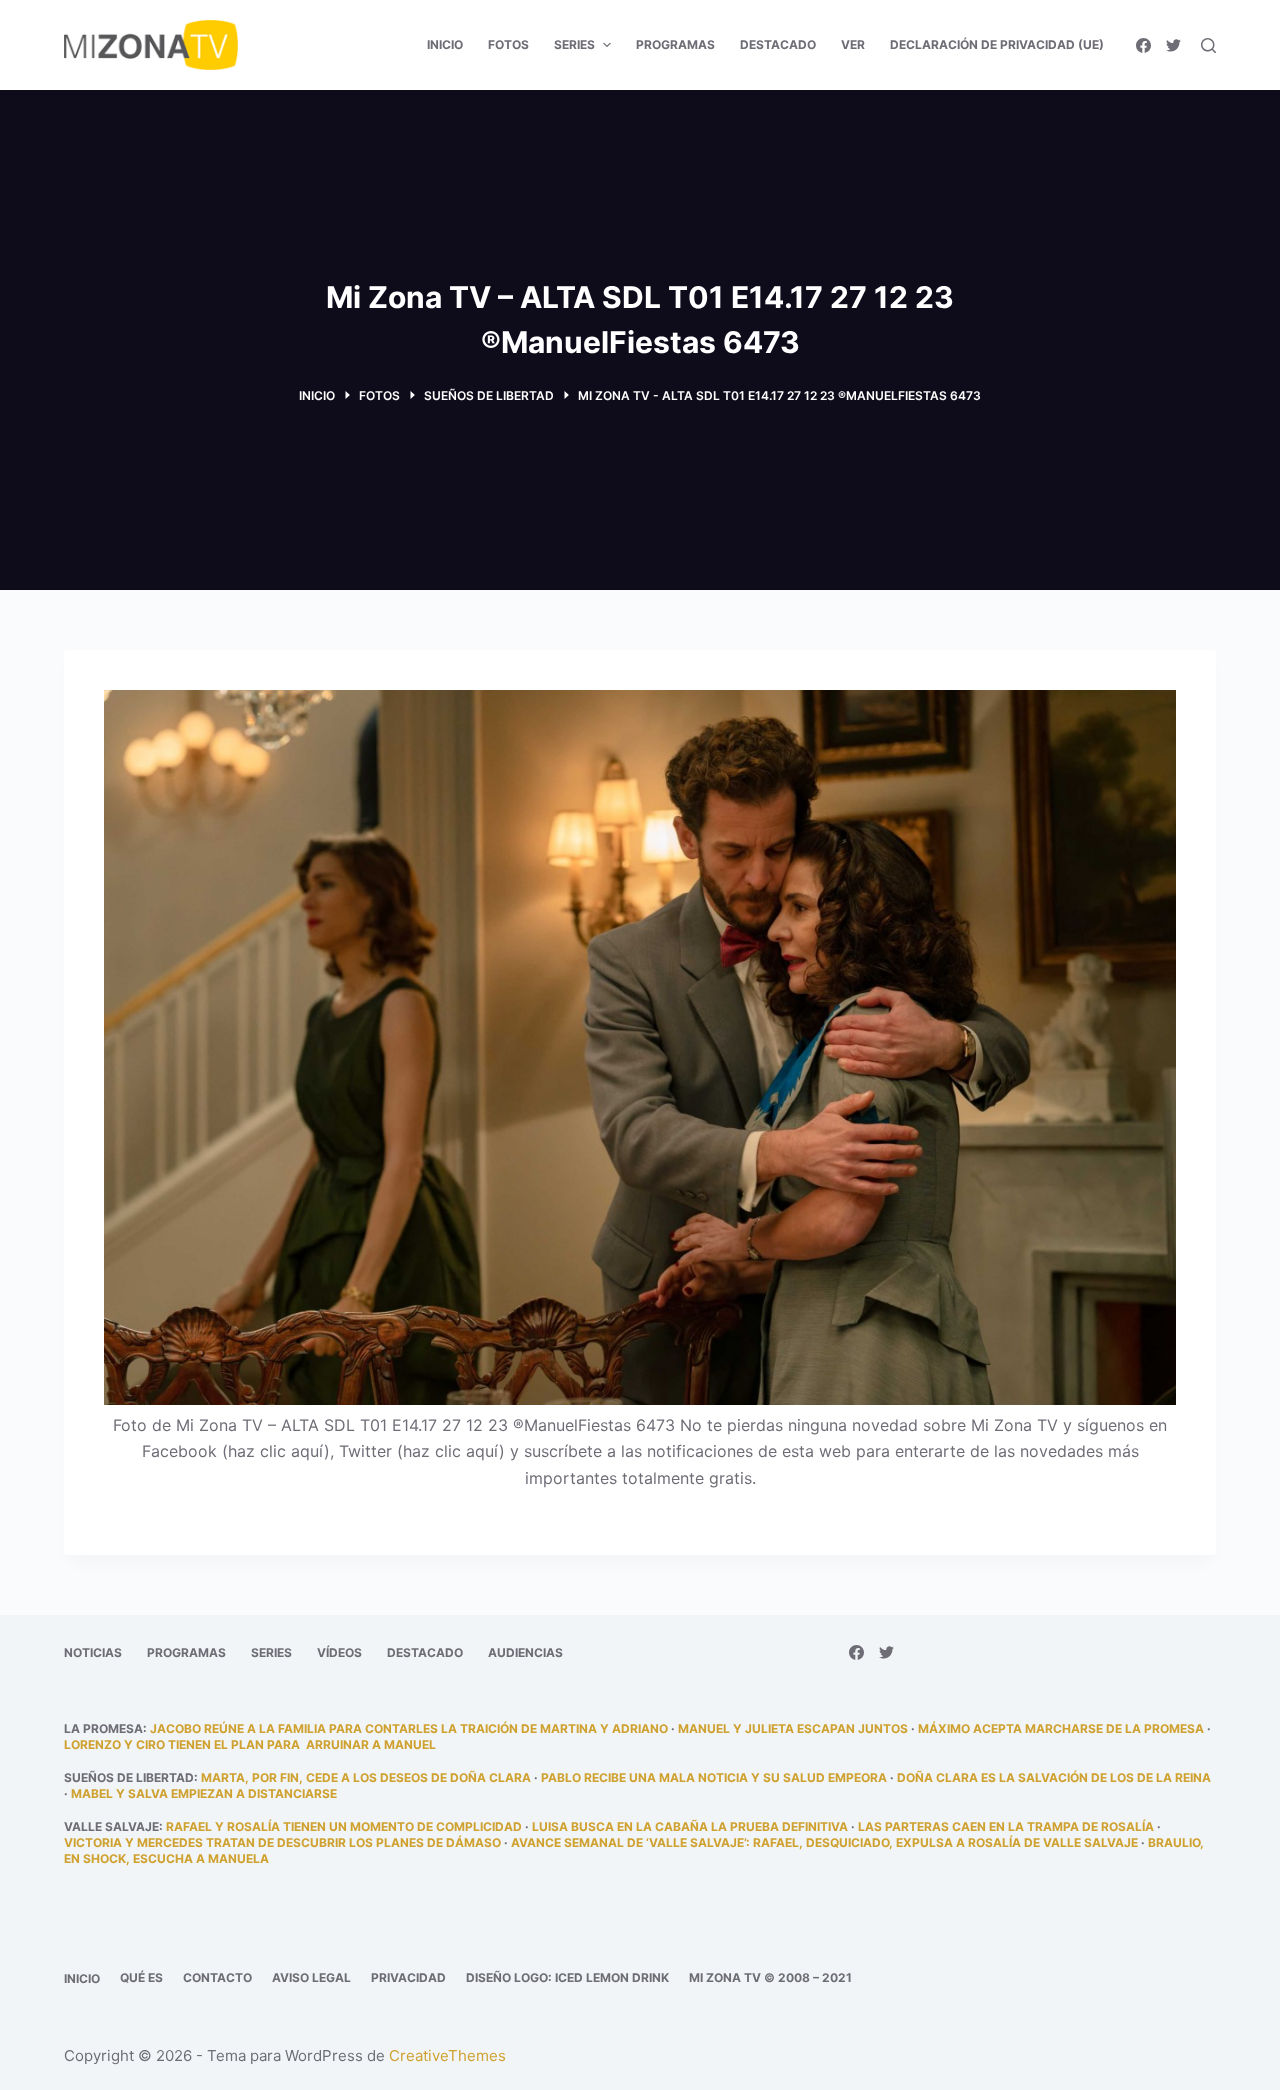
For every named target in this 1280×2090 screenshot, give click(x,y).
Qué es (141, 1977)
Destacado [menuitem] (778, 44)
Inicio (82, 1978)
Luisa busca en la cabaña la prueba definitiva (690, 1826)
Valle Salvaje (111, 1826)
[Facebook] (1143, 45)
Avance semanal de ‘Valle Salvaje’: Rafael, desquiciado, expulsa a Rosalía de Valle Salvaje (824, 1842)
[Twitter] (1173, 45)
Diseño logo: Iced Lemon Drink (567, 1977)
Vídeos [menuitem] (339, 1652)
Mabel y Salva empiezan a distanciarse (204, 1793)
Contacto (217, 1977)
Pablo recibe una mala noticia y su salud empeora (714, 1777)
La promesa (103, 1728)
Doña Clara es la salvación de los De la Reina (1054, 1777)
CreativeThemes (447, 2055)
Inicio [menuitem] (445, 44)
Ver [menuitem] (853, 44)
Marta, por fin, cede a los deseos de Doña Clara (366, 1777)
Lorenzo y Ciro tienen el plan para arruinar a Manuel (250, 1744)
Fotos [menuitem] (508, 44)
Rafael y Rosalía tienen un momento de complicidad (344, 1826)
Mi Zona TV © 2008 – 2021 (770, 1977)
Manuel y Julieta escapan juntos (793, 1728)
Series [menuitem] (574, 44)
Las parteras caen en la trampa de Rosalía (1006, 1826)
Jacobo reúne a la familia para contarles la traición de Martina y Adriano (409, 1728)
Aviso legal (311, 1977)
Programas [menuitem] (675, 44)
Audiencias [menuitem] (525, 1652)
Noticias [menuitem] (93, 1652)
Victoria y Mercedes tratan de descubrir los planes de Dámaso (282, 1842)
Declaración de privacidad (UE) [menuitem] (997, 44)
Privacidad (408, 1977)
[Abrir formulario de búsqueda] (1208, 45)
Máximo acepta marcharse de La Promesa (1061, 1728)
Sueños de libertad (129, 1777)
